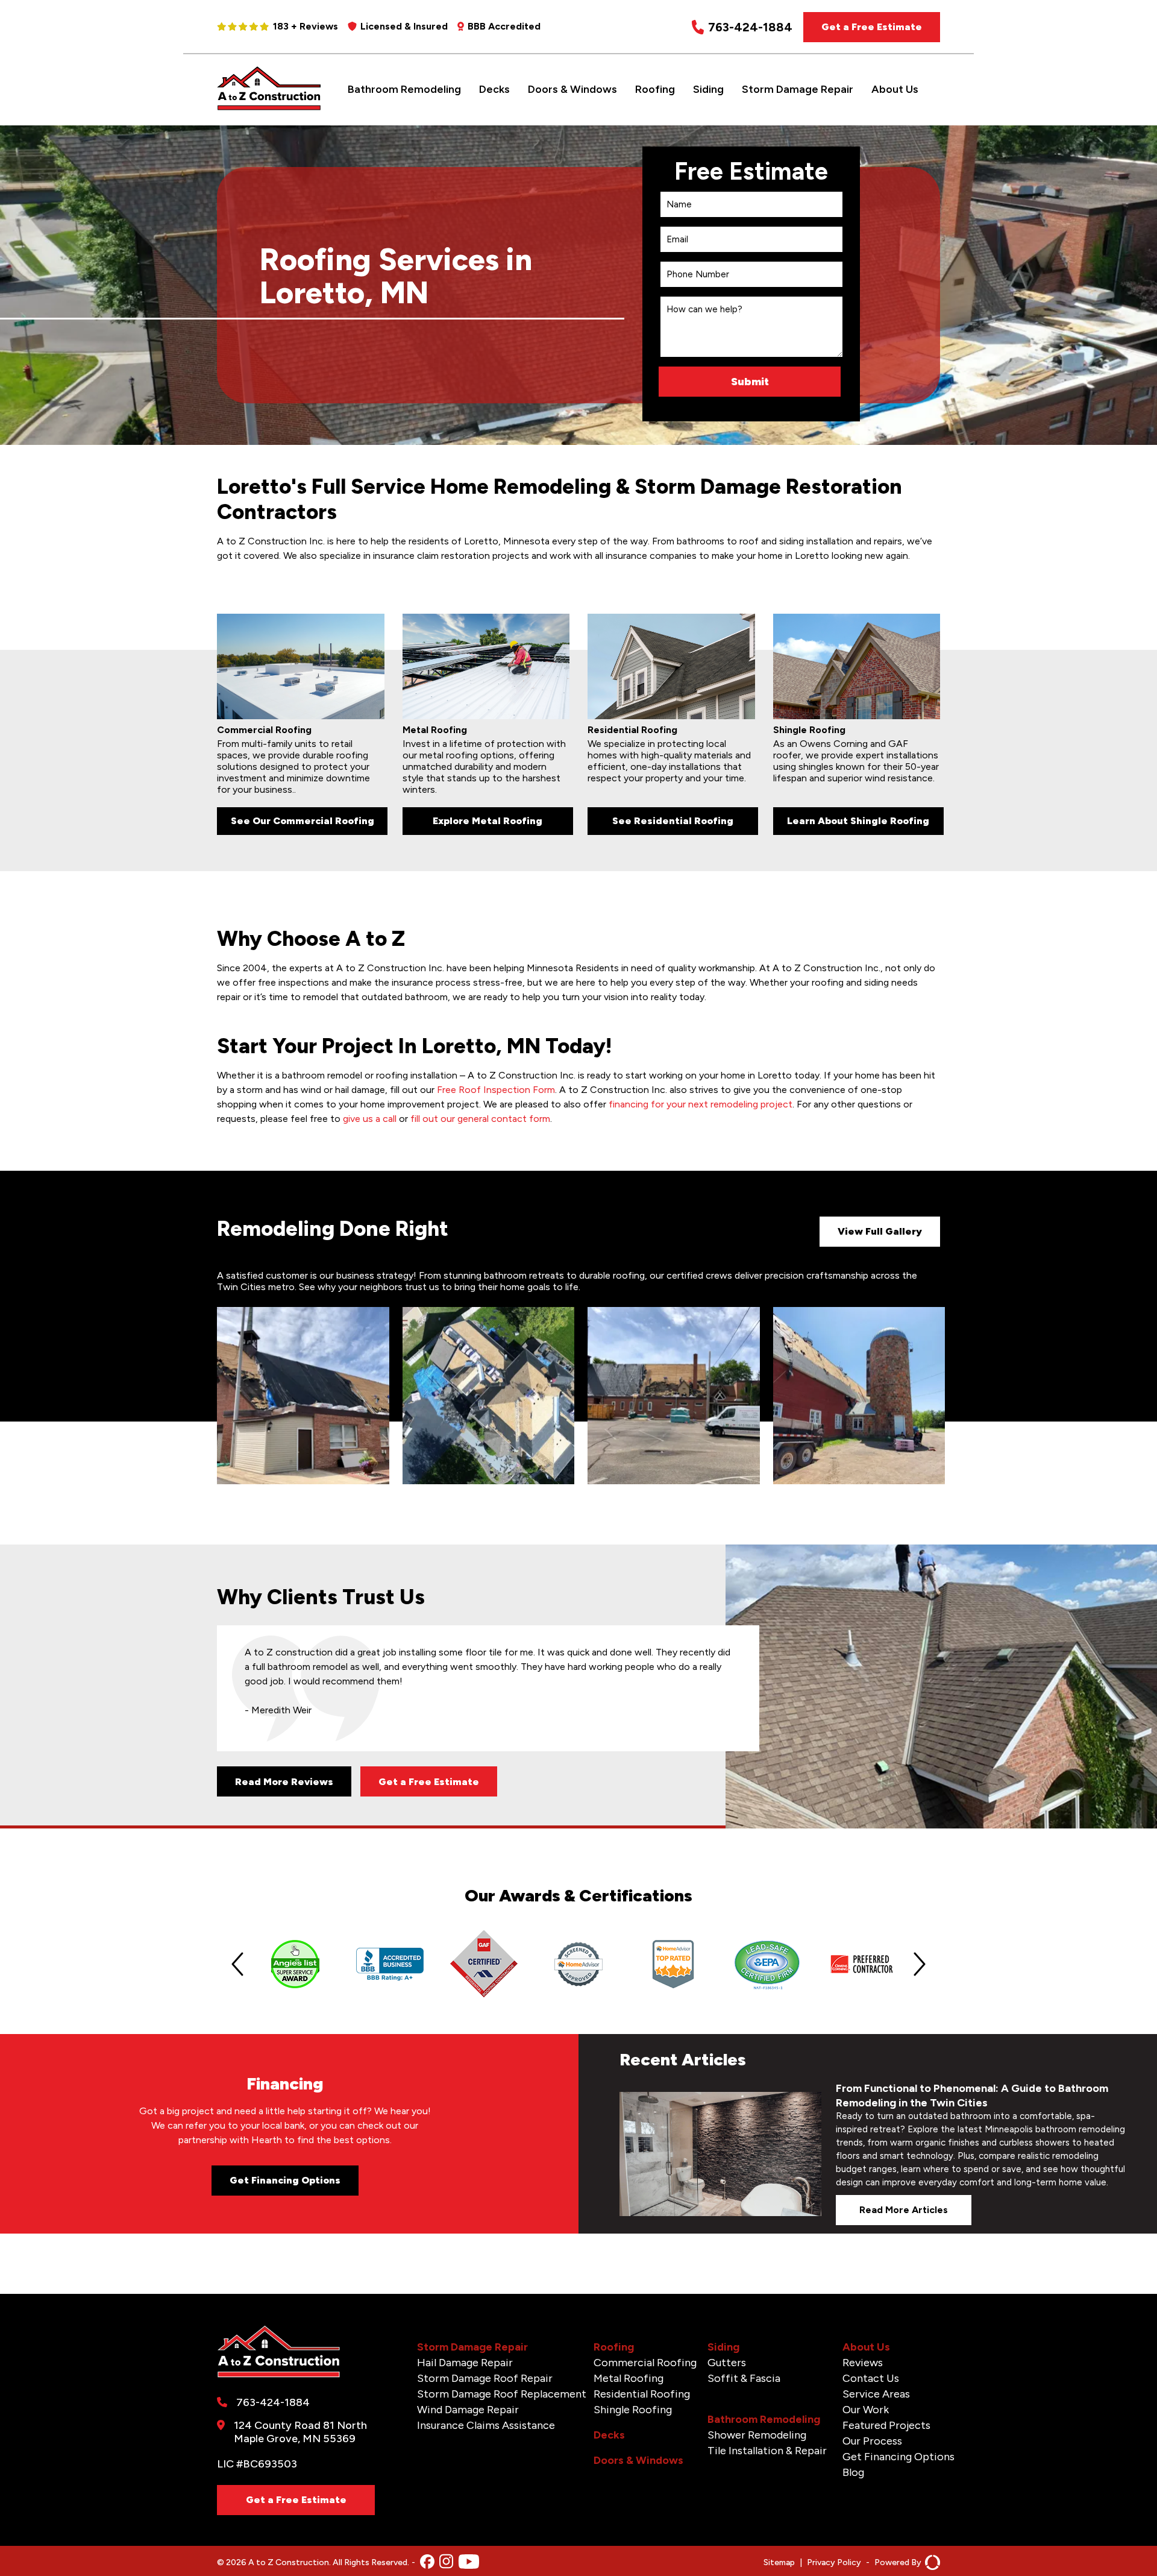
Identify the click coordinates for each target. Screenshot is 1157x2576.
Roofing (655, 89)
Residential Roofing (642, 2394)
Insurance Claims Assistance (486, 2425)
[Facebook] (427, 2563)
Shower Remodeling (757, 2435)
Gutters (727, 2363)
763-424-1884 (750, 27)
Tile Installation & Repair (767, 2451)
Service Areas (876, 2394)
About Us (895, 89)
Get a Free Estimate (872, 27)
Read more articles (904, 2210)
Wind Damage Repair (468, 2410)
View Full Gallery (880, 1231)
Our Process (872, 2441)
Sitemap (779, 2562)
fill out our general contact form (480, 1119)
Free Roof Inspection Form (496, 1090)
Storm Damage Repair (798, 89)
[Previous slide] (237, 1964)
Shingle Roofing (633, 2410)
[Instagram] (446, 2562)
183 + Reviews (306, 26)
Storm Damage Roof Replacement (502, 2394)
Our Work (866, 2410)
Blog (853, 2472)
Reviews (863, 2363)
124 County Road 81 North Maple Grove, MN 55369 (300, 2432)
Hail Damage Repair (465, 2363)
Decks (494, 89)
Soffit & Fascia (744, 2378)
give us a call (370, 1119)
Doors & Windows (572, 89)
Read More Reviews (284, 1782)
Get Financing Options (285, 2180)
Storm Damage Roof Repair (485, 2378)
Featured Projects (886, 2425)
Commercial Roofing (645, 2363)
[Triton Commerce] (931, 2562)
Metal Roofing (629, 2378)
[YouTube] (469, 2563)
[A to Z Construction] (269, 108)
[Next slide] (920, 1964)
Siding (708, 89)
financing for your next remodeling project (701, 1104)
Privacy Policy (834, 2562)
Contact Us (871, 2378)
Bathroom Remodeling (404, 89)
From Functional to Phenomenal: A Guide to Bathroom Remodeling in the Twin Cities (972, 2096)
